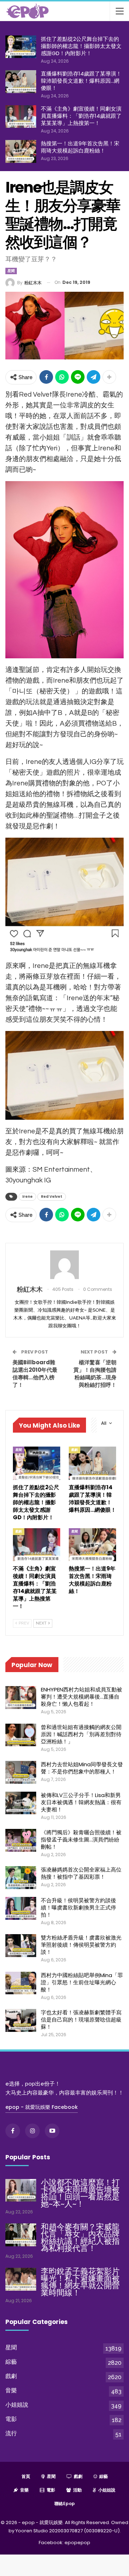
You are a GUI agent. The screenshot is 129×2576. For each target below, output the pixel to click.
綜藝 (11, 2362)
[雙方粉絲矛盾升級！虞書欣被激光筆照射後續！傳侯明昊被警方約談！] (21, 1946)
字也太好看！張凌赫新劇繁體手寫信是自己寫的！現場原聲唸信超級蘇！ (81, 2020)
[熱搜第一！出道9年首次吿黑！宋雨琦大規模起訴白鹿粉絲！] (21, 151)
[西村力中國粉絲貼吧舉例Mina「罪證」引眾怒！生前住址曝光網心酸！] (21, 1983)
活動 (77, 2490)
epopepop (77, 2543)
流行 (11, 2433)
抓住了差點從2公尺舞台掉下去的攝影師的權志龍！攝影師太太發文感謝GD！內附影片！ (81, 46)
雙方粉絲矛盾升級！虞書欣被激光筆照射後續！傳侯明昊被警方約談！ (81, 1945)
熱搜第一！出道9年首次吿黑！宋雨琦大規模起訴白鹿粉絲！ (80, 147)
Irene (27, 1197)
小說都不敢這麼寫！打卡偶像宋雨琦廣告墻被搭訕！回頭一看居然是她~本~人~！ (80, 2193)
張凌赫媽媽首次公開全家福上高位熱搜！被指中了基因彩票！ (81, 1873)
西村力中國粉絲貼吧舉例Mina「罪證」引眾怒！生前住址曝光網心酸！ (82, 1982)
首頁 (26, 2476)
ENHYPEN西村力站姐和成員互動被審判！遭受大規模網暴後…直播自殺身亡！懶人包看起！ (82, 1697)
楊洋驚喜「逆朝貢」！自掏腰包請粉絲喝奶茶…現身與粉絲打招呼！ (95, 1374)
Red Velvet (52, 1197)
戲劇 (75, 1450)
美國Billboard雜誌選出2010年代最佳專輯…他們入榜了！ (35, 1374)
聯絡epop (65, 2504)
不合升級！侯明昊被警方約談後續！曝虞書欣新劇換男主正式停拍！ (78, 1907)
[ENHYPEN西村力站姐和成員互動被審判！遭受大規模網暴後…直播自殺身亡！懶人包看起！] (21, 1698)
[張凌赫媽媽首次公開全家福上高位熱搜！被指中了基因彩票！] (21, 1878)
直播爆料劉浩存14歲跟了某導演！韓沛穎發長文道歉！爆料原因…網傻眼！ (81, 81)
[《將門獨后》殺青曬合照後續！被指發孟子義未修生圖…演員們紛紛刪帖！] (21, 1840)
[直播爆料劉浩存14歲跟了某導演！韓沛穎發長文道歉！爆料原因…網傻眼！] (21, 82)
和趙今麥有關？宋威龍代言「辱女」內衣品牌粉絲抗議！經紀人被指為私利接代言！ (80, 2238)
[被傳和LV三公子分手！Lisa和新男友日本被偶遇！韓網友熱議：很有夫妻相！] (21, 1803)
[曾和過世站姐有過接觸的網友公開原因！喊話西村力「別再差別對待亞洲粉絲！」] (21, 1735)
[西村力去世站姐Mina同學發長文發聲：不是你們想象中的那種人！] (21, 1772)
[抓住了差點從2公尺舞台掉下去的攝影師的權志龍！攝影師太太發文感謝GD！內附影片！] (21, 47)
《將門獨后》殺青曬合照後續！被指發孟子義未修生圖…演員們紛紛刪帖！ (81, 1839)
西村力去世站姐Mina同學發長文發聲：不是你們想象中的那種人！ (82, 1768)
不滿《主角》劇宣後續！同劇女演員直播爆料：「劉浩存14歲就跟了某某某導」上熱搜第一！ (81, 116)
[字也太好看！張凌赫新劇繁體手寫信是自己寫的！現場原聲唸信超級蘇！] (21, 2020)
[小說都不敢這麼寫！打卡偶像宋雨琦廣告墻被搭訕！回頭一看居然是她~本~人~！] (21, 2190)
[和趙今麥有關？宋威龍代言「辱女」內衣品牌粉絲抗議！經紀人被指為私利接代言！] (21, 2235)
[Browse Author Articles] (64, 1265)
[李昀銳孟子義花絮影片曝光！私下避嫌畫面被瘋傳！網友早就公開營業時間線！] (21, 2279)
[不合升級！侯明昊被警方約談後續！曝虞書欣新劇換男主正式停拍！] (21, 1908)
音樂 (11, 2390)
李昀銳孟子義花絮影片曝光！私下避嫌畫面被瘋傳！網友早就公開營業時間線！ (80, 2282)
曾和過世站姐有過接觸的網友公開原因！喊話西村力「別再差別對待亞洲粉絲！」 (81, 1734)
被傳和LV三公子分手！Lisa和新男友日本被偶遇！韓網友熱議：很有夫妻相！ (81, 1802)
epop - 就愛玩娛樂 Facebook (42, 2107)
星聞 (11, 271)
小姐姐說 (17, 2405)
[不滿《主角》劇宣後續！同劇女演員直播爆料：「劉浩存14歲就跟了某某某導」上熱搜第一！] (21, 117)
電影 (11, 2419)
